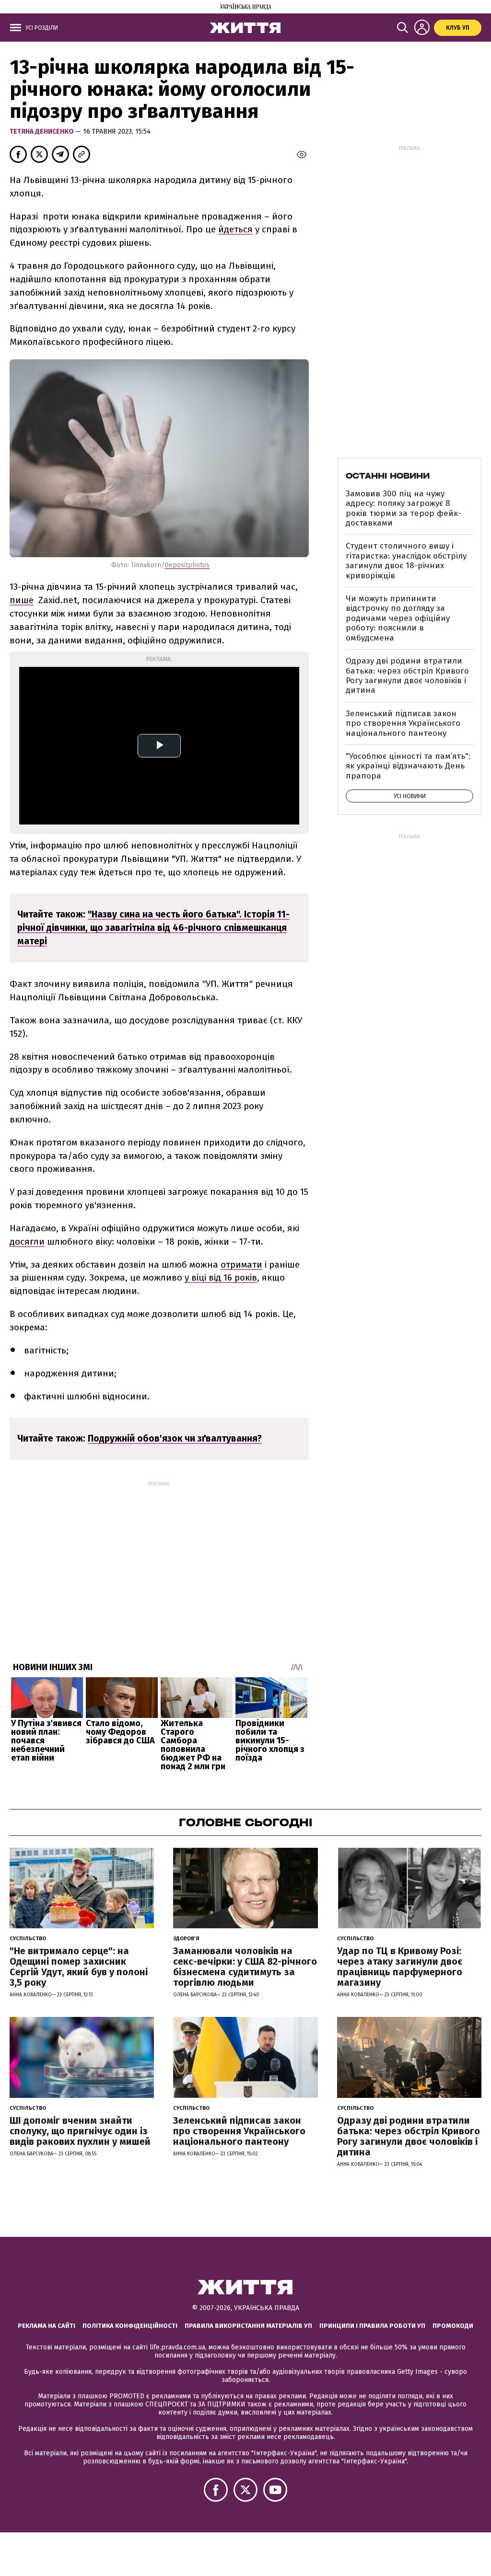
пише (22, 600)
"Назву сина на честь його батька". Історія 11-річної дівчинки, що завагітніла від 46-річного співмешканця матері (153, 928)
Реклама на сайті (47, 2326)
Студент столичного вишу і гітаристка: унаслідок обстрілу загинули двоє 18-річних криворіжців (406, 561)
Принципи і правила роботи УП (372, 2326)
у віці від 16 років (221, 1277)
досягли (27, 1242)
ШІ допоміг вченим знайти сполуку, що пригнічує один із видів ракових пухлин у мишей (80, 2131)
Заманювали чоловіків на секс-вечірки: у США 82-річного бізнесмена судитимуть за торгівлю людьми (245, 1967)
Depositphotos (187, 565)
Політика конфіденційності (130, 2326)
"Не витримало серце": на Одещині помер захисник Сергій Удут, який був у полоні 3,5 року (79, 1967)
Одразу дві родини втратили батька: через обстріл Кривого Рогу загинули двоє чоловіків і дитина (407, 675)
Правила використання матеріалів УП (248, 2326)
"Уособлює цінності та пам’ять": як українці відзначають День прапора (408, 766)
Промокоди (453, 2326)
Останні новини (388, 476)
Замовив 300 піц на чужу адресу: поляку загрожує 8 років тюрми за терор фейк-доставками (403, 508)
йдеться (235, 229)
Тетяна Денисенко (42, 132)
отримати (241, 1265)
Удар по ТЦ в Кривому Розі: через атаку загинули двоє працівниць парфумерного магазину (400, 1967)
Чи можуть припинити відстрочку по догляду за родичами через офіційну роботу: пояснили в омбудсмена (398, 618)
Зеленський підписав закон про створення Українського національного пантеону (403, 723)
